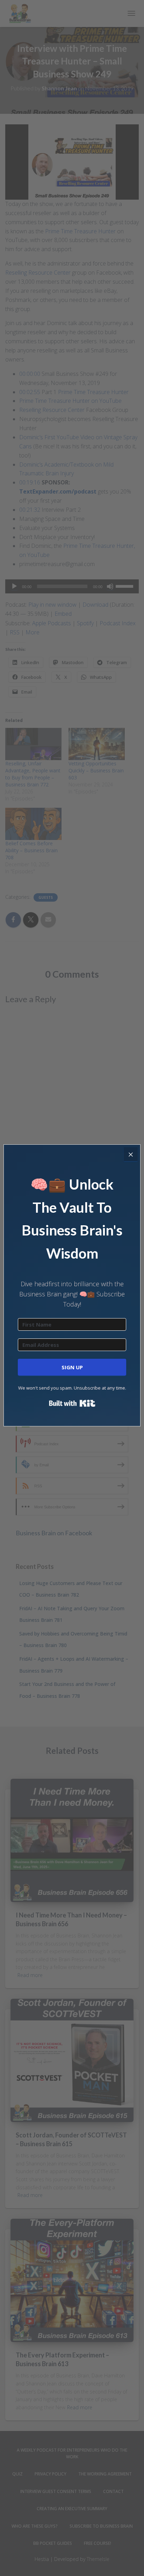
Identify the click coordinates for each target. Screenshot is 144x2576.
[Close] (131, 1154)
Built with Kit (72, 1403)
